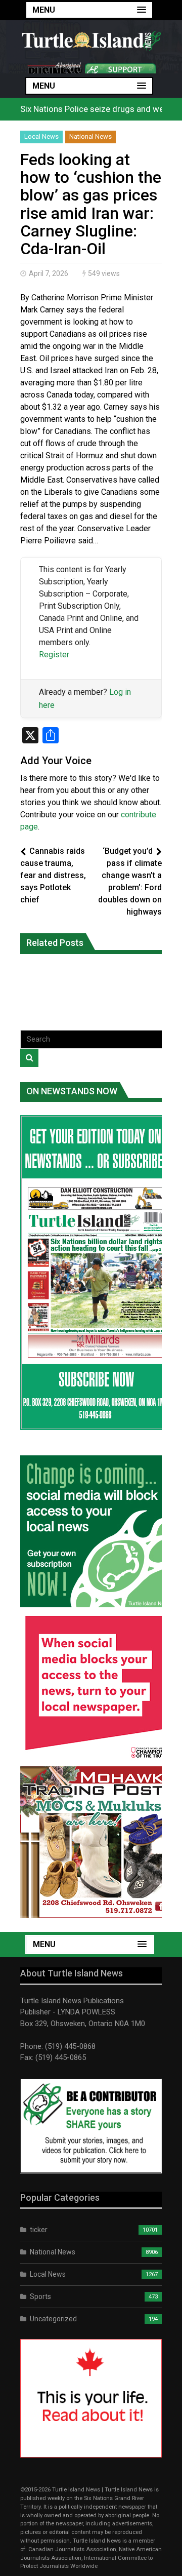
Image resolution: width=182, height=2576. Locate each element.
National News (90, 136)
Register (54, 655)
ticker (39, 2230)
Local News (41, 136)
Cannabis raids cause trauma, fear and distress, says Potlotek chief (53, 875)
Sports (40, 2296)
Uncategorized (53, 2319)
